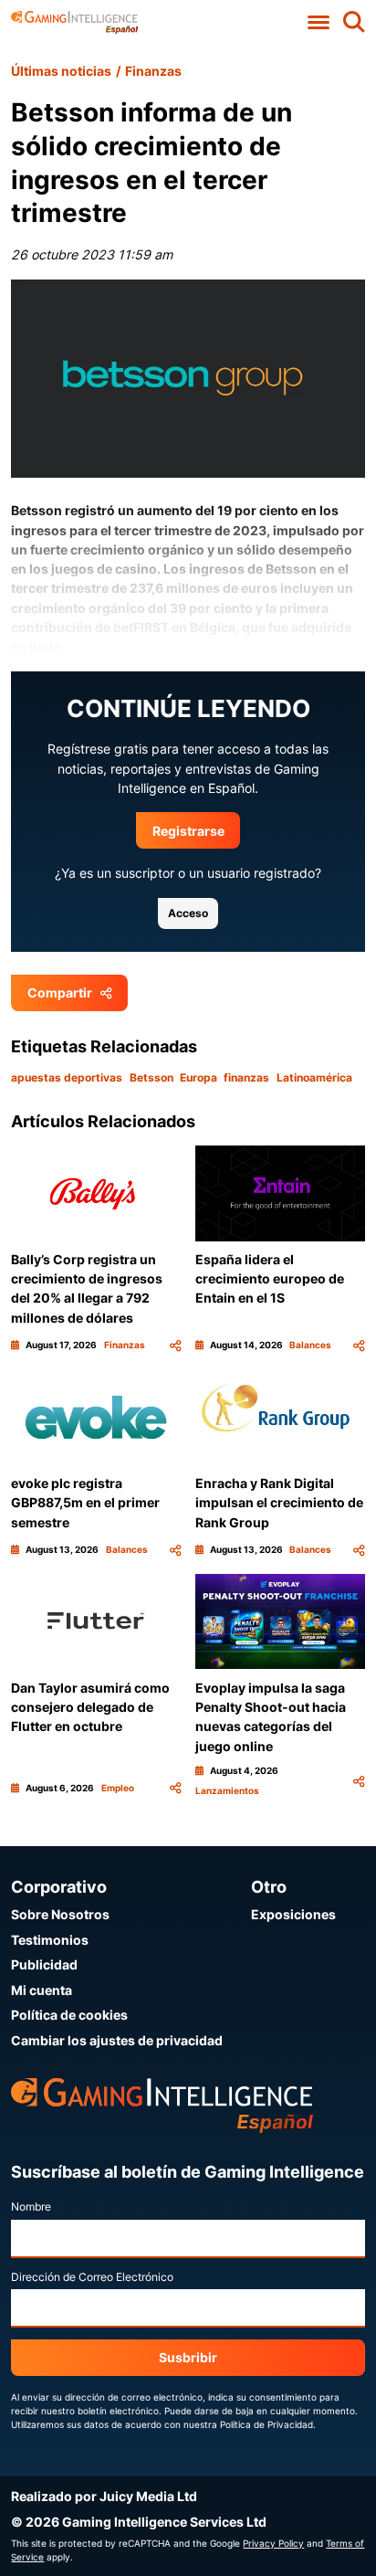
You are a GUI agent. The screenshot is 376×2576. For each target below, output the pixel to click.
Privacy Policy (273, 2543)
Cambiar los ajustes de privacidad (117, 2040)
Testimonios (50, 1940)
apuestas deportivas (67, 1077)
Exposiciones (293, 1914)
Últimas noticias (61, 71)
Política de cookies (69, 2015)
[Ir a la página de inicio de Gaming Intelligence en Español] (74, 22)
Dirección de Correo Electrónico (92, 2277)
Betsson (151, 1077)
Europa (198, 1077)
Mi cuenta (42, 1990)
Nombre (31, 2206)
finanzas (246, 1077)
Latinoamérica (314, 1077)
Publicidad (44, 1964)
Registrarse (188, 831)
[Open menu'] (319, 22)
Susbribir (188, 2357)
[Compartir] (175, 1345)
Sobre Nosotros (60, 1914)
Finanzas (153, 71)
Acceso (188, 913)
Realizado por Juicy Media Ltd (104, 2496)
